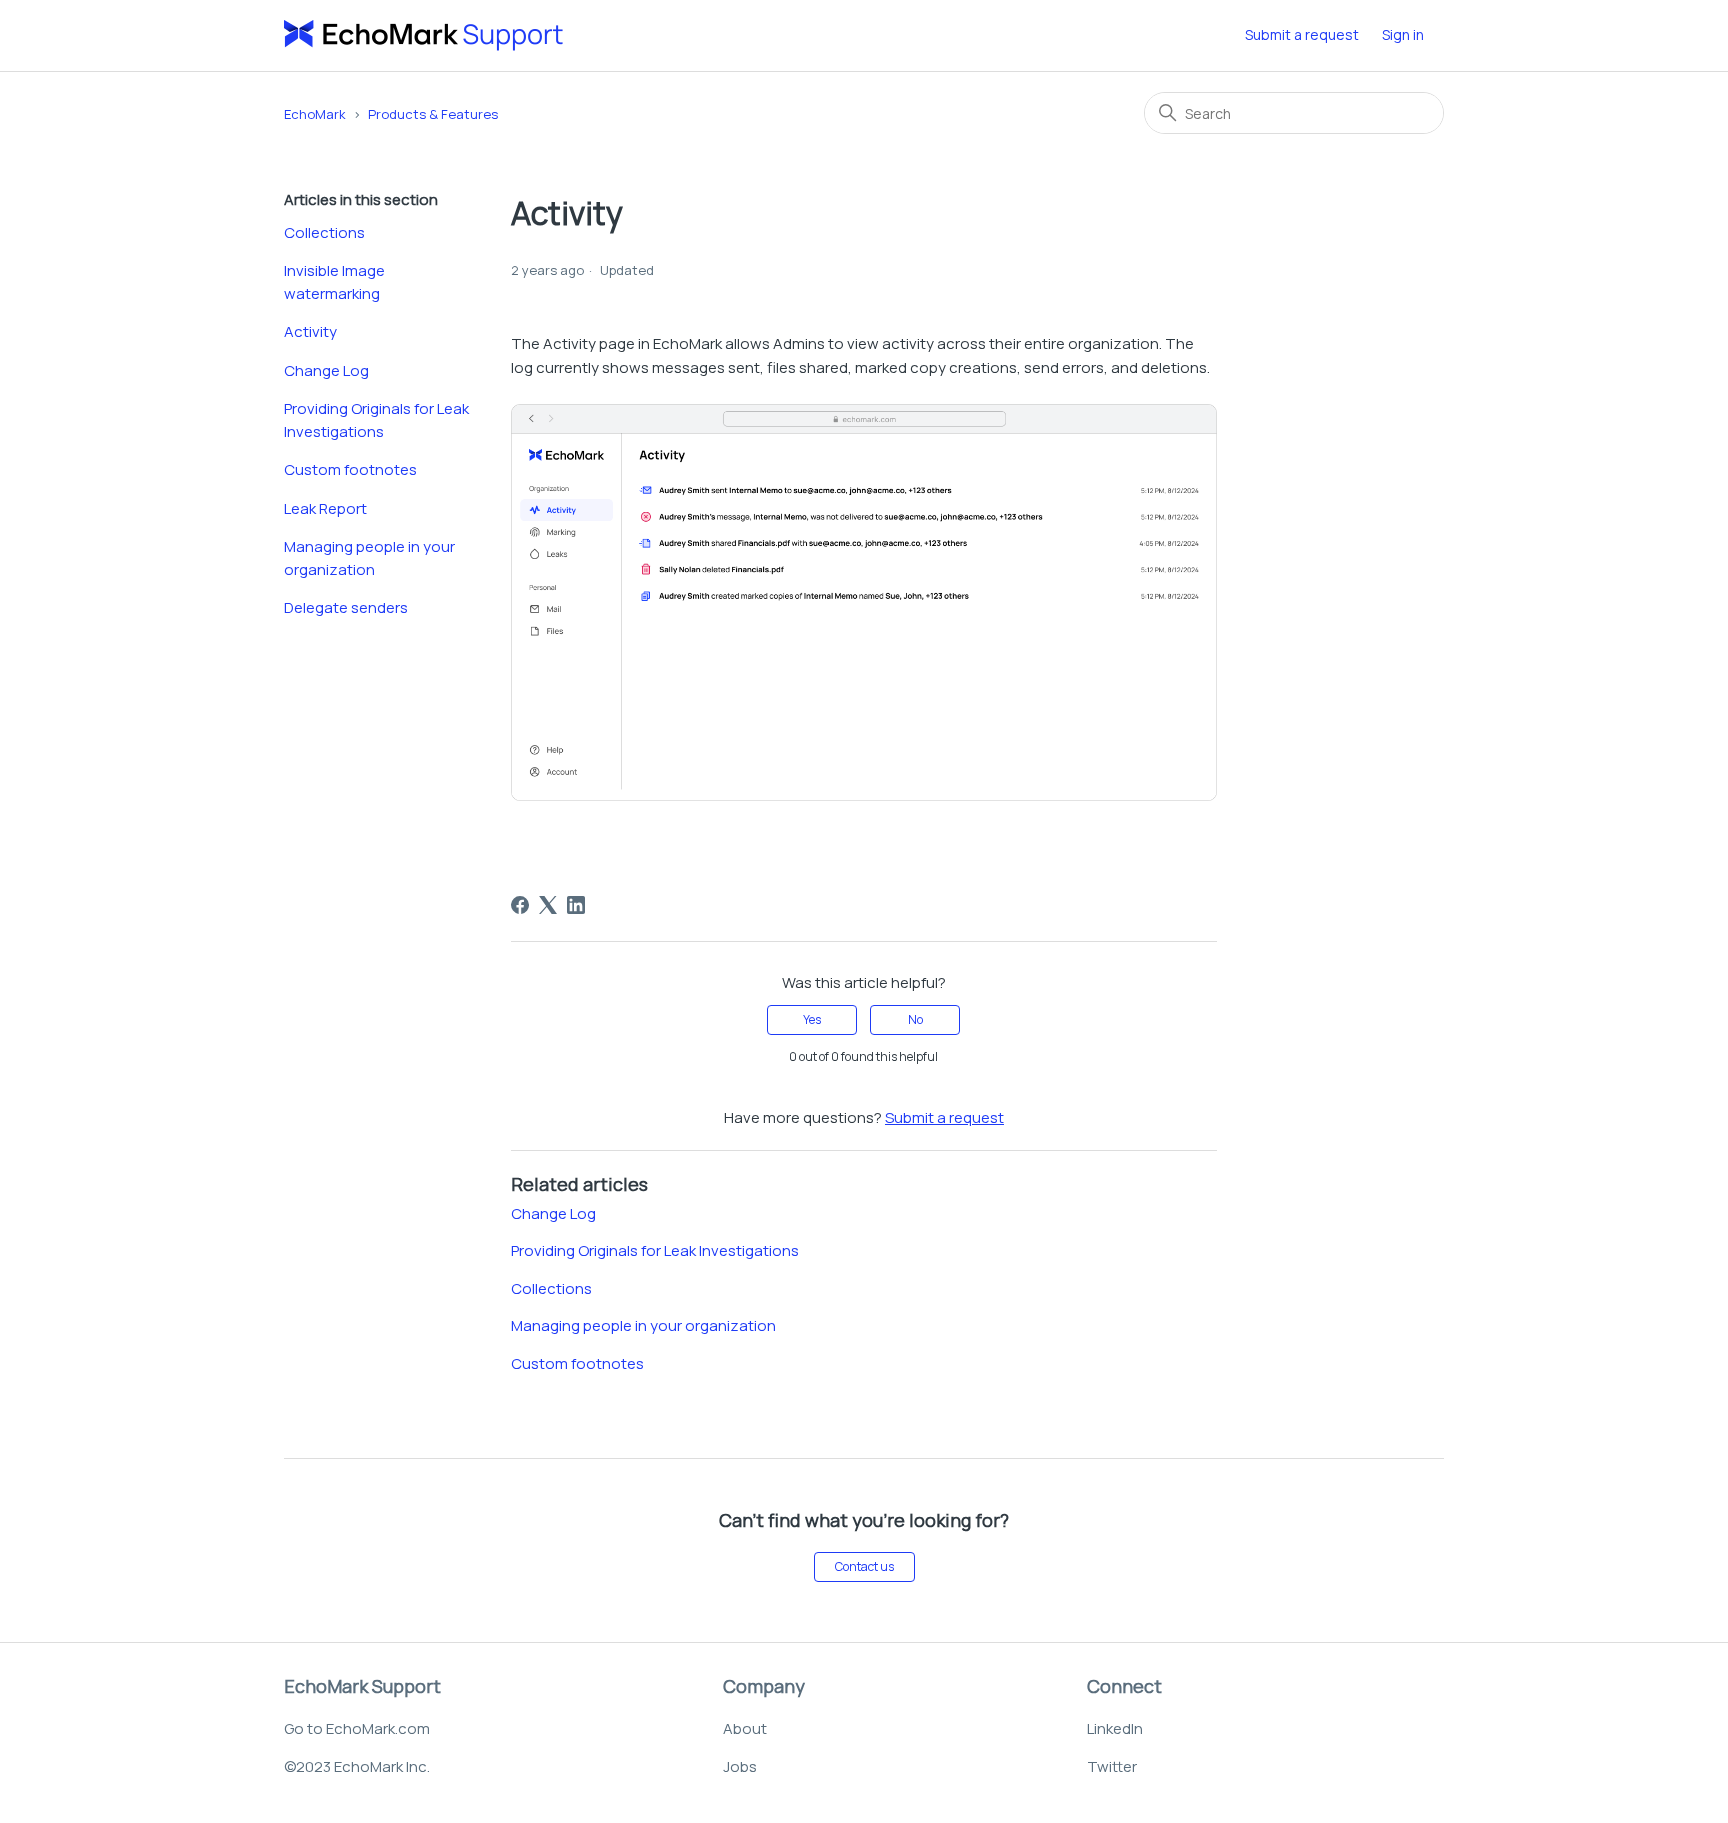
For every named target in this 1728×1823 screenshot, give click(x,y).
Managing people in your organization (369, 558)
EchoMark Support (362, 1686)
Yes (812, 1019)
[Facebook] (520, 905)
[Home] (424, 35)
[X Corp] (548, 905)
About (745, 1728)
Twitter (1112, 1766)
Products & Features (433, 114)
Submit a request (1302, 34)
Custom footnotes (350, 469)
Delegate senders (346, 607)
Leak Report (325, 508)
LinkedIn (1115, 1728)
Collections (324, 232)
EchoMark (315, 114)
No (915, 1019)
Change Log (326, 370)
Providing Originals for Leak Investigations (376, 420)
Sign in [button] (1403, 34)
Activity (310, 331)
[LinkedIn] (576, 905)
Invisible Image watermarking (334, 282)
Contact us (864, 1566)
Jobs (740, 1766)
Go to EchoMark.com (357, 1728)
